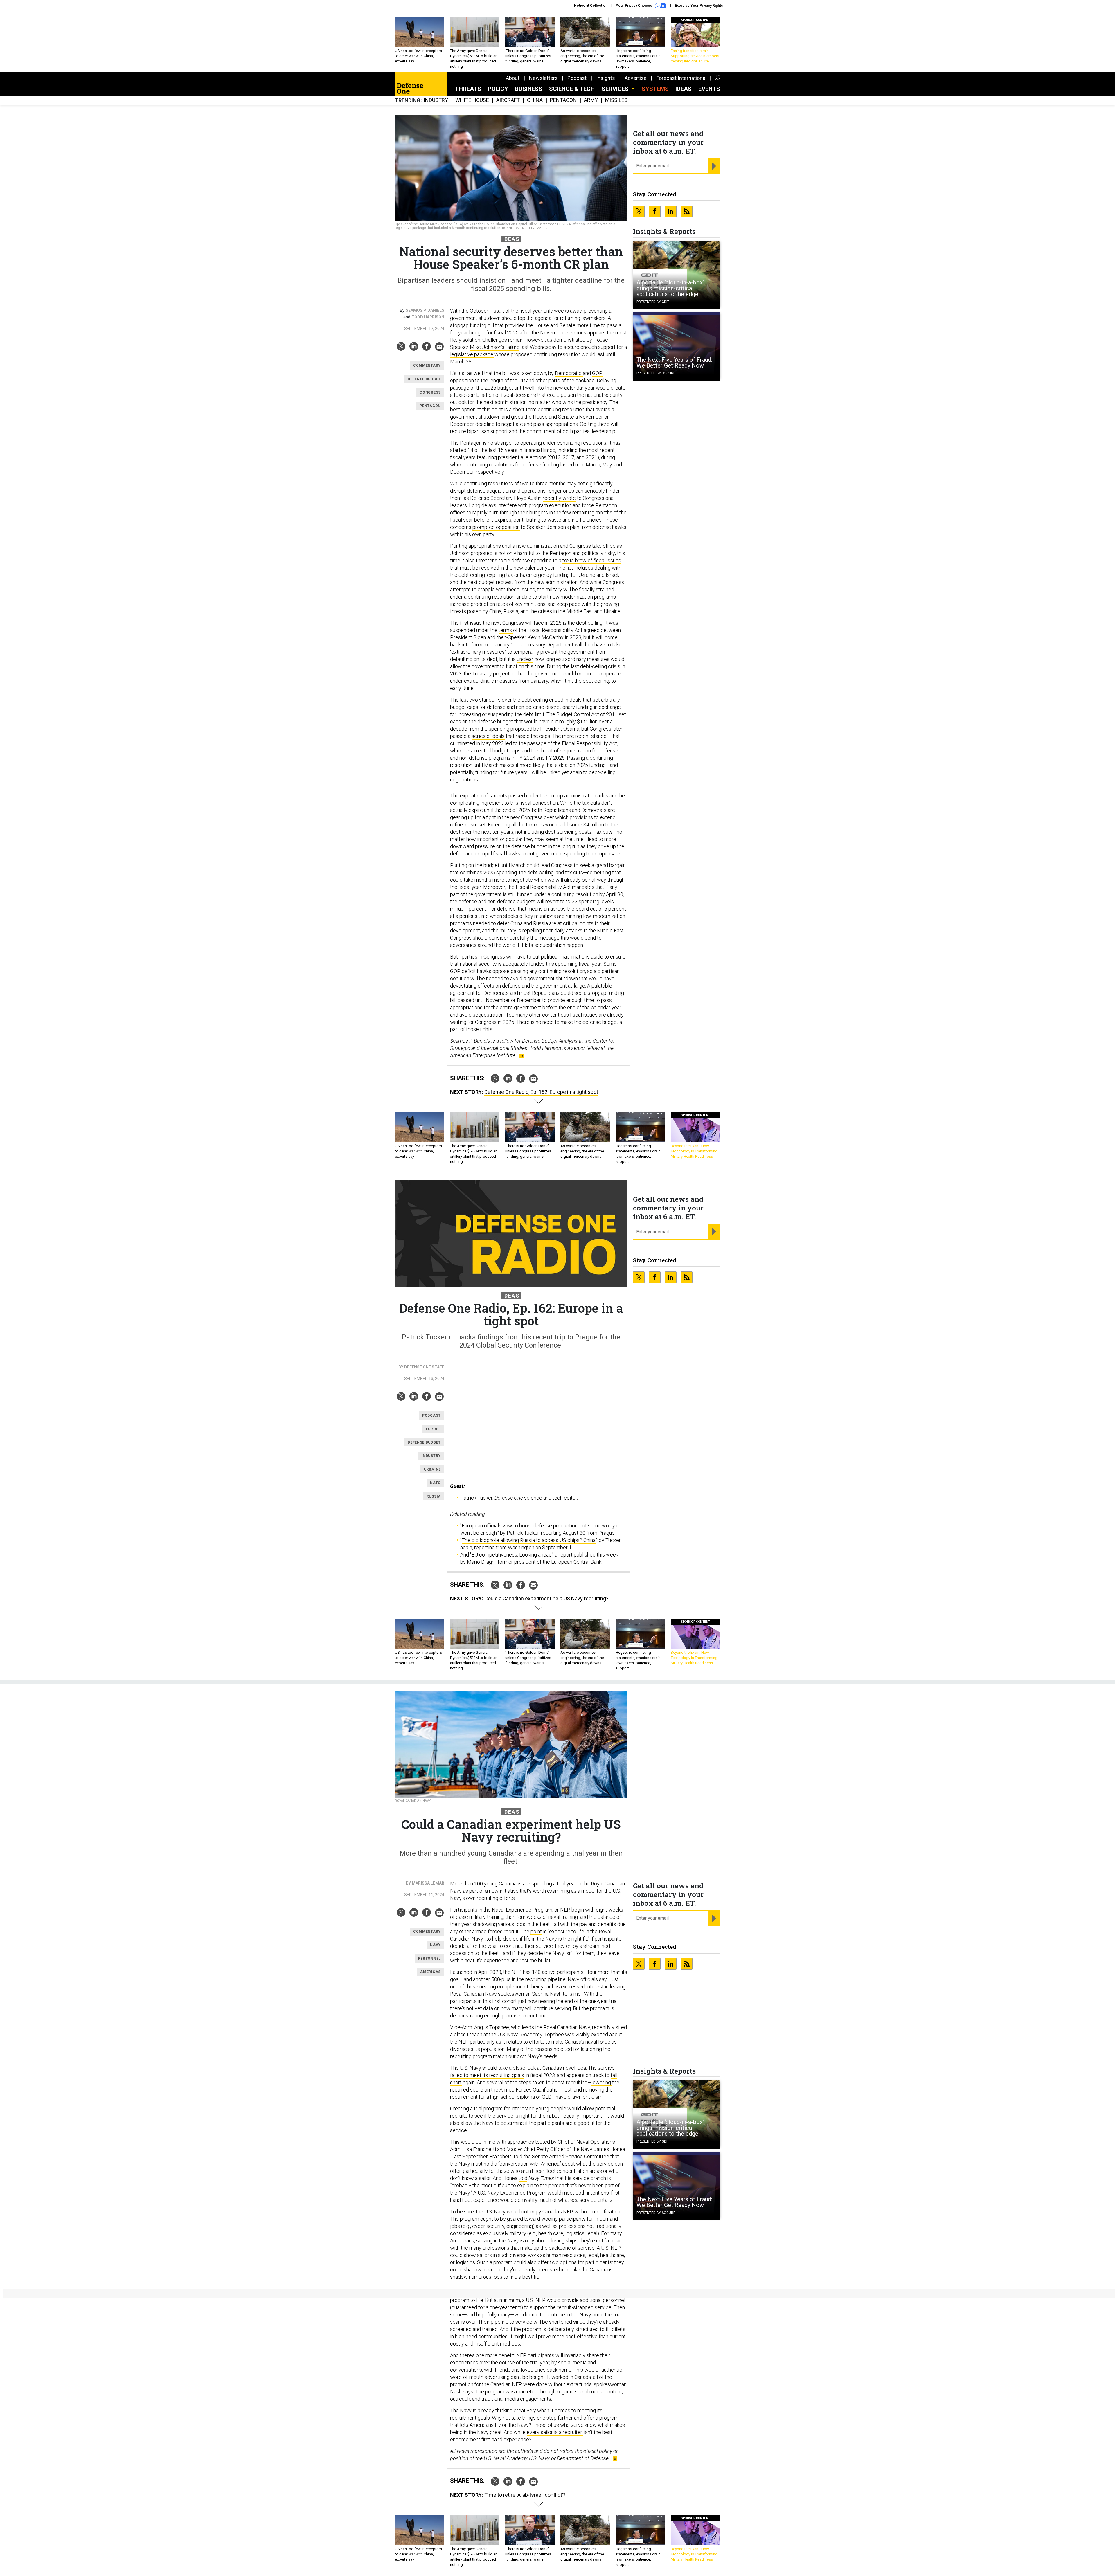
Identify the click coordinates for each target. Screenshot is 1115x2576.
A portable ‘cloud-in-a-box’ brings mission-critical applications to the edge (670, 288)
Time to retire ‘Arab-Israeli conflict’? (525, 2495)
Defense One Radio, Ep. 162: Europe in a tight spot (541, 1092)
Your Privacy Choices (634, 6)
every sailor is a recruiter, (555, 2432)
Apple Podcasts (527, 1470)
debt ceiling (589, 623)
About (513, 78)
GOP (597, 373)
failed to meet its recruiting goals (487, 2075)
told (523, 2178)
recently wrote (559, 498)
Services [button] (616, 89)
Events (709, 89)
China (535, 100)
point (536, 1931)
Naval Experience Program (522, 1910)
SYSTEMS (655, 89)
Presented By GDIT (653, 302)
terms (506, 630)
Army (591, 100)
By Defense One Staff (421, 1367)
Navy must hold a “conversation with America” (510, 2164)
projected (504, 674)
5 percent (615, 909)
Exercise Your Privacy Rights (699, 6)
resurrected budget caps (493, 751)
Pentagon (563, 100)
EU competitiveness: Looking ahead (512, 1555)
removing (594, 2090)
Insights (606, 78)
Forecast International (681, 78)
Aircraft (508, 100)
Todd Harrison (428, 317)
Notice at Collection (591, 6)
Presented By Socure (656, 373)
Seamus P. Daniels (425, 310)
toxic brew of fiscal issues (592, 560)
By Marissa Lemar (425, 1883)
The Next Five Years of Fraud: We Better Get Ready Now (674, 363)
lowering (602, 2082)
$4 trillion (594, 825)
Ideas (684, 89)
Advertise (636, 78)
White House (472, 100)
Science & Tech (572, 89)
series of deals (488, 736)
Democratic (569, 373)
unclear (525, 659)
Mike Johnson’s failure (495, 347)
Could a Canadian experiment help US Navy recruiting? (546, 1598)
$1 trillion (588, 722)
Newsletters (543, 78)
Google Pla (475, 1470)
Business (529, 89)
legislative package (472, 354)
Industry (436, 100)
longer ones (561, 491)
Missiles (616, 100)
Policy (498, 89)
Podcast (577, 78)
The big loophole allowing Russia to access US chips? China (529, 1540)
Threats (468, 89)
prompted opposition (496, 527)
